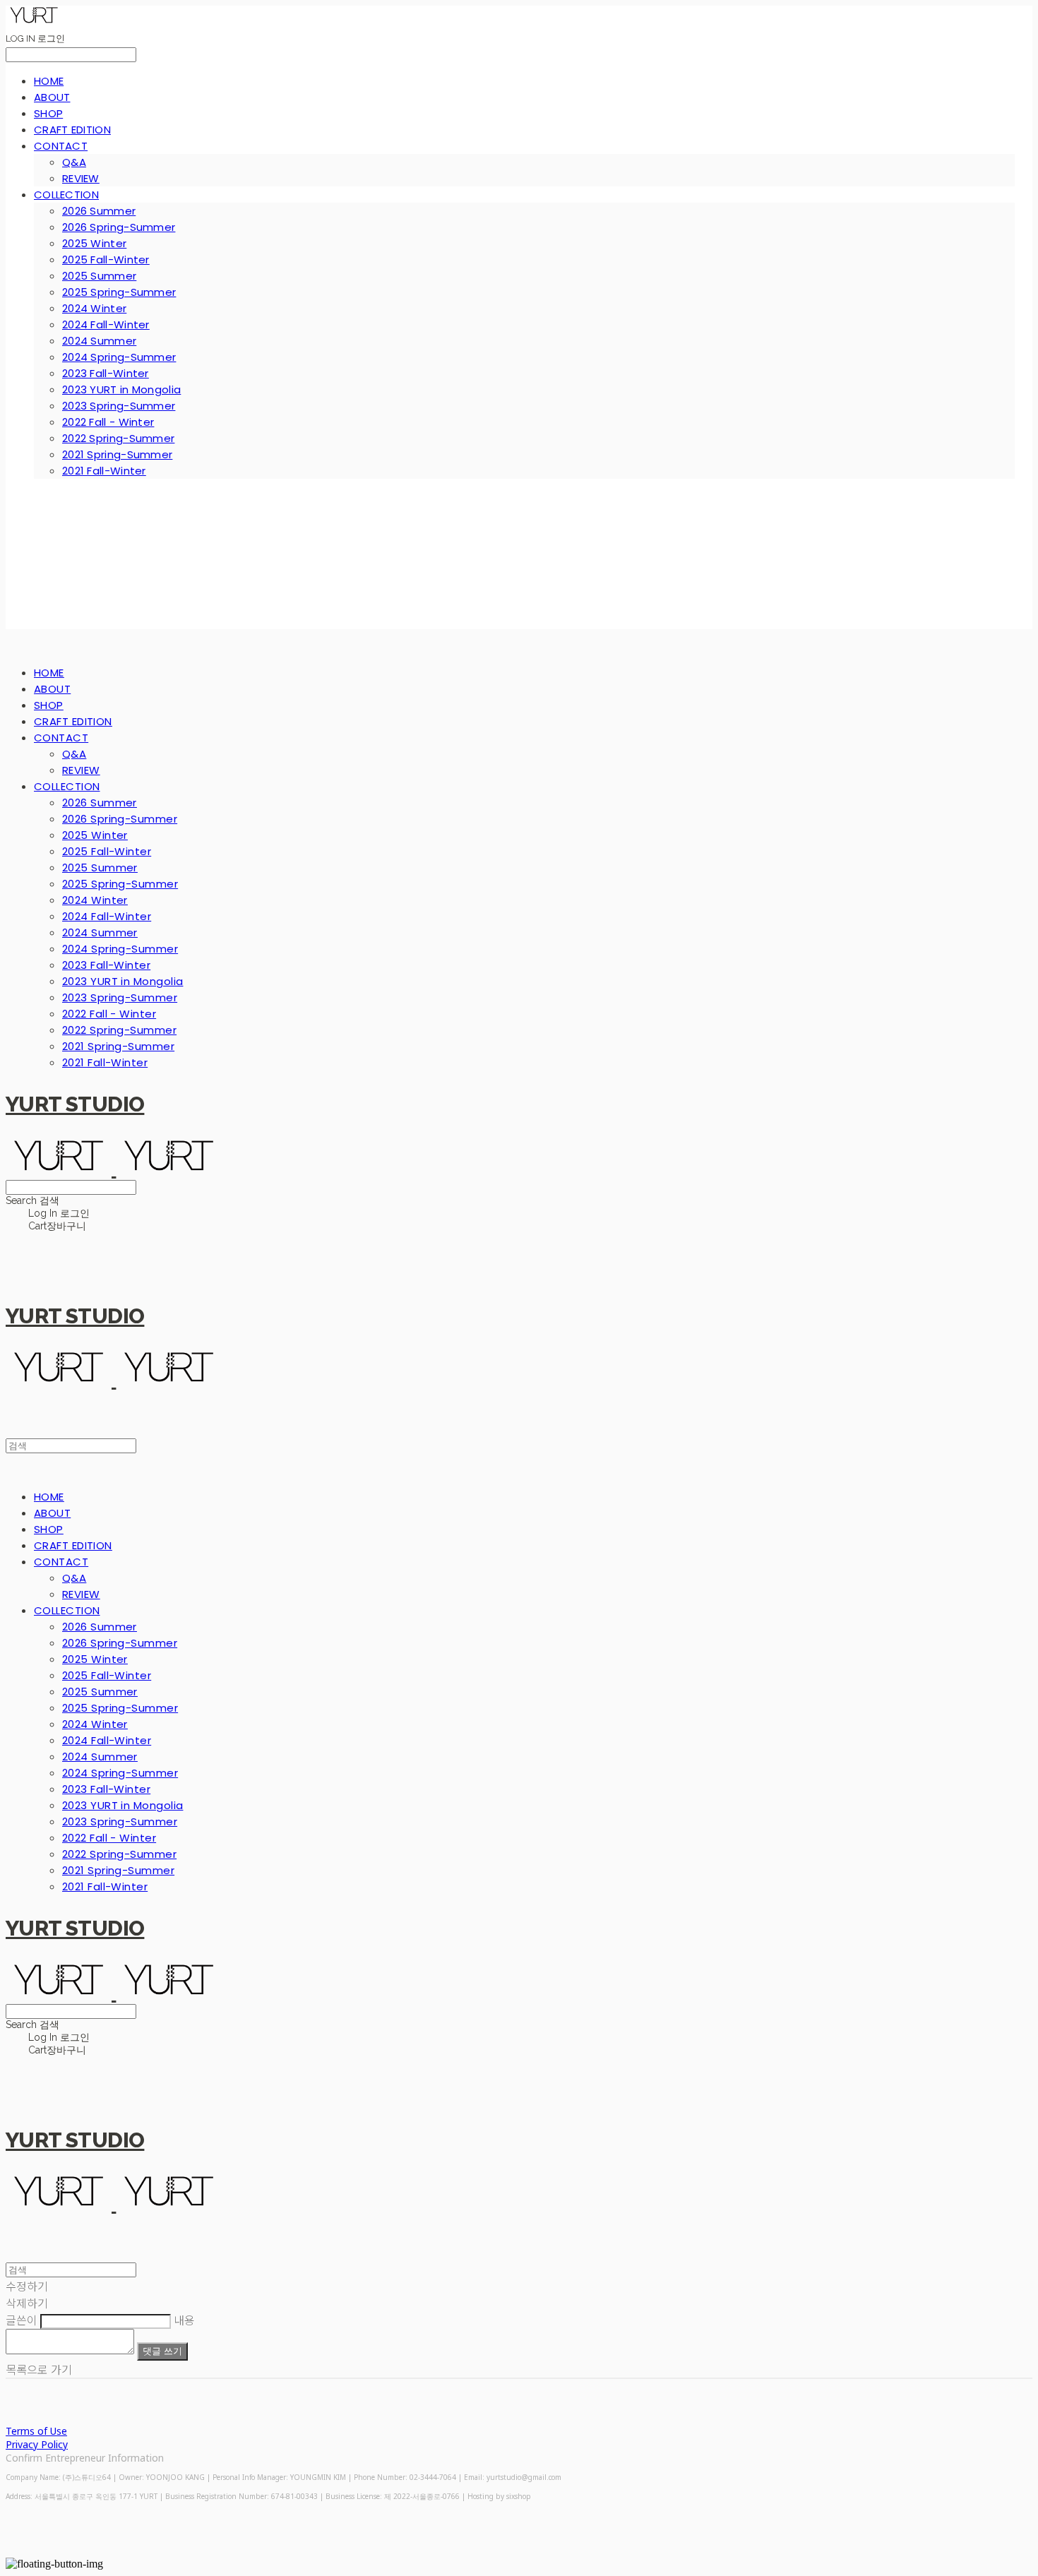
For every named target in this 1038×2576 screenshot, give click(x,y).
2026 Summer (99, 211)
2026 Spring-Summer (119, 227)
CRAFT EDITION (72, 130)
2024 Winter (94, 308)
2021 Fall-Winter (104, 471)
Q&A (74, 162)
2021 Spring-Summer (117, 454)
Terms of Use (36, 2431)
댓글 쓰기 (162, 2351)
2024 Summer (99, 341)
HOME (49, 81)
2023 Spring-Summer (119, 406)
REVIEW (81, 178)
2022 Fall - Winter (108, 422)
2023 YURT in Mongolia (121, 389)
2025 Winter (94, 243)
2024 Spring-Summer (119, 357)
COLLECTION (66, 195)
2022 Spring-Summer (118, 438)
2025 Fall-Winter (106, 260)
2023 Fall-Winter (106, 373)
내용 (184, 2320)
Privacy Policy (37, 2444)
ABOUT (52, 97)
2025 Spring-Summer (119, 292)
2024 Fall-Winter (106, 324)
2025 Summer (99, 276)
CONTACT (61, 146)
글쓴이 (22, 2320)
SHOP (48, 113)
